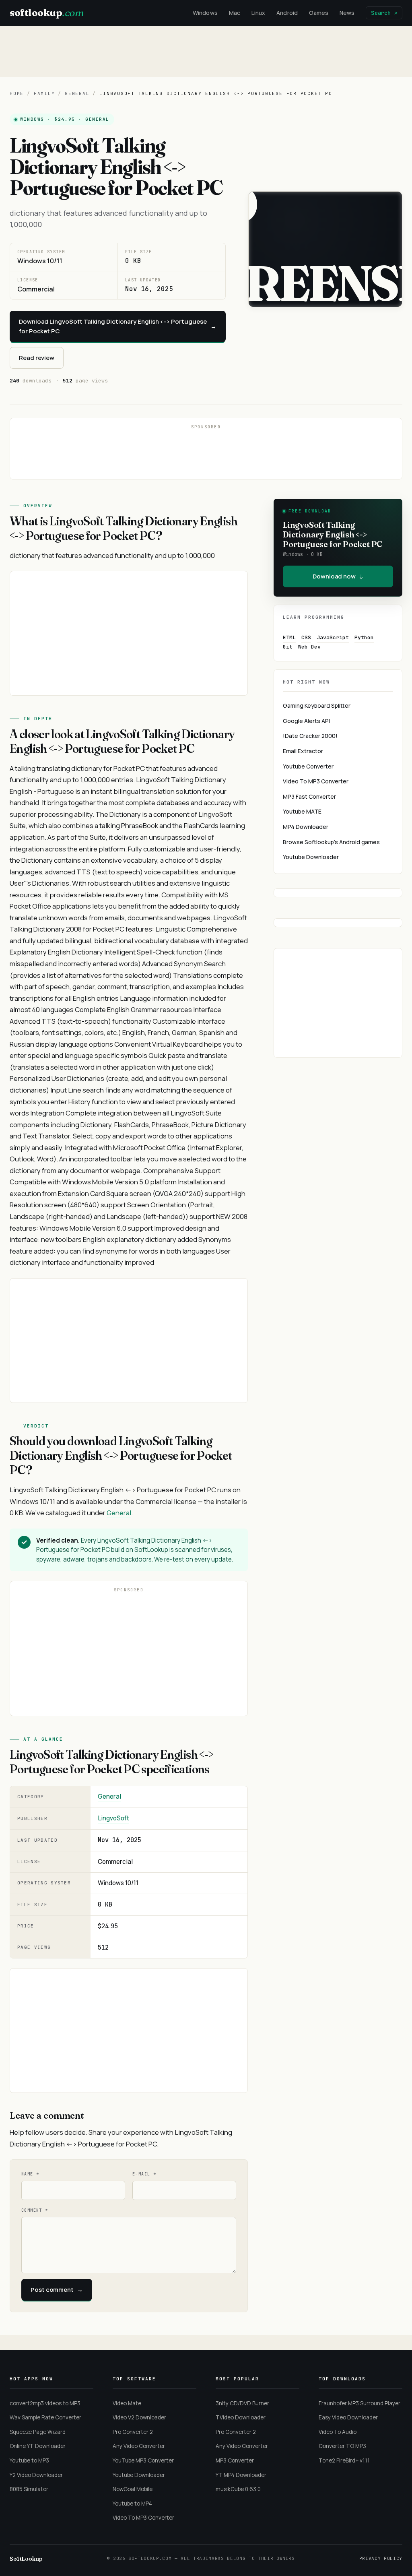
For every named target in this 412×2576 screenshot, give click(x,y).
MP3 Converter (235, 2460)
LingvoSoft (113, 1818)
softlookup (46, 13)
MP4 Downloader (306, 827)
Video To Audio (338, 2432)
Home (17, 93)
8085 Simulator (29, 2489)
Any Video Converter (139, 2446)
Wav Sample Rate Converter (45, 2417)
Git (288, 647)
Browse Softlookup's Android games (331, 842)
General (77, 93)
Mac (235, 13)
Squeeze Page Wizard (38, 2432)
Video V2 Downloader (139, 2417)
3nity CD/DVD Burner (242, 2403)
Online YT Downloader (38, 2446)
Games (319, 13)
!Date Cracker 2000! (310, 736)
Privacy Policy (381, 2558)
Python (364, 637)
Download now (338, 576)
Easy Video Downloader (348, 2417)
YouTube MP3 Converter (143, 2460)
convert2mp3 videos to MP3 (45, 2403)
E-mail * (144, 2174)
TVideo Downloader (241, 2417)
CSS (306, 637)
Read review (37, 358)
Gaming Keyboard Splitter (317, 705)
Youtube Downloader (311, 857)
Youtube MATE (302, 811)
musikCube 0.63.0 (238, 2489)
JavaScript (333, 637)
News (347, 13)
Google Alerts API (306, 721)
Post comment (57, 2290)
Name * (30, 2174)
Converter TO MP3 (342, 2446)
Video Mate (127, 2403)
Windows (205, 13)
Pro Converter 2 (133, 2432)
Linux (258, 13)
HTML (289, 637)
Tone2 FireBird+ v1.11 (344, 2460)
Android (287, 13)
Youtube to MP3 (29, 2460)
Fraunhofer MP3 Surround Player (359, 2403)
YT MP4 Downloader (241, 2475)
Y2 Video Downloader (36, 2475)
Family (44, 93)
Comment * (35, 2210)
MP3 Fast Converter (309, 796)
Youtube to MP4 (132, 2504)
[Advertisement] (206, 52)
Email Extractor (303, 751)
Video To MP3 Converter (316, 781)
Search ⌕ (384, 13)
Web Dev (309, 647)
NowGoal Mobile (133, 2489)
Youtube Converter (308, 766)
